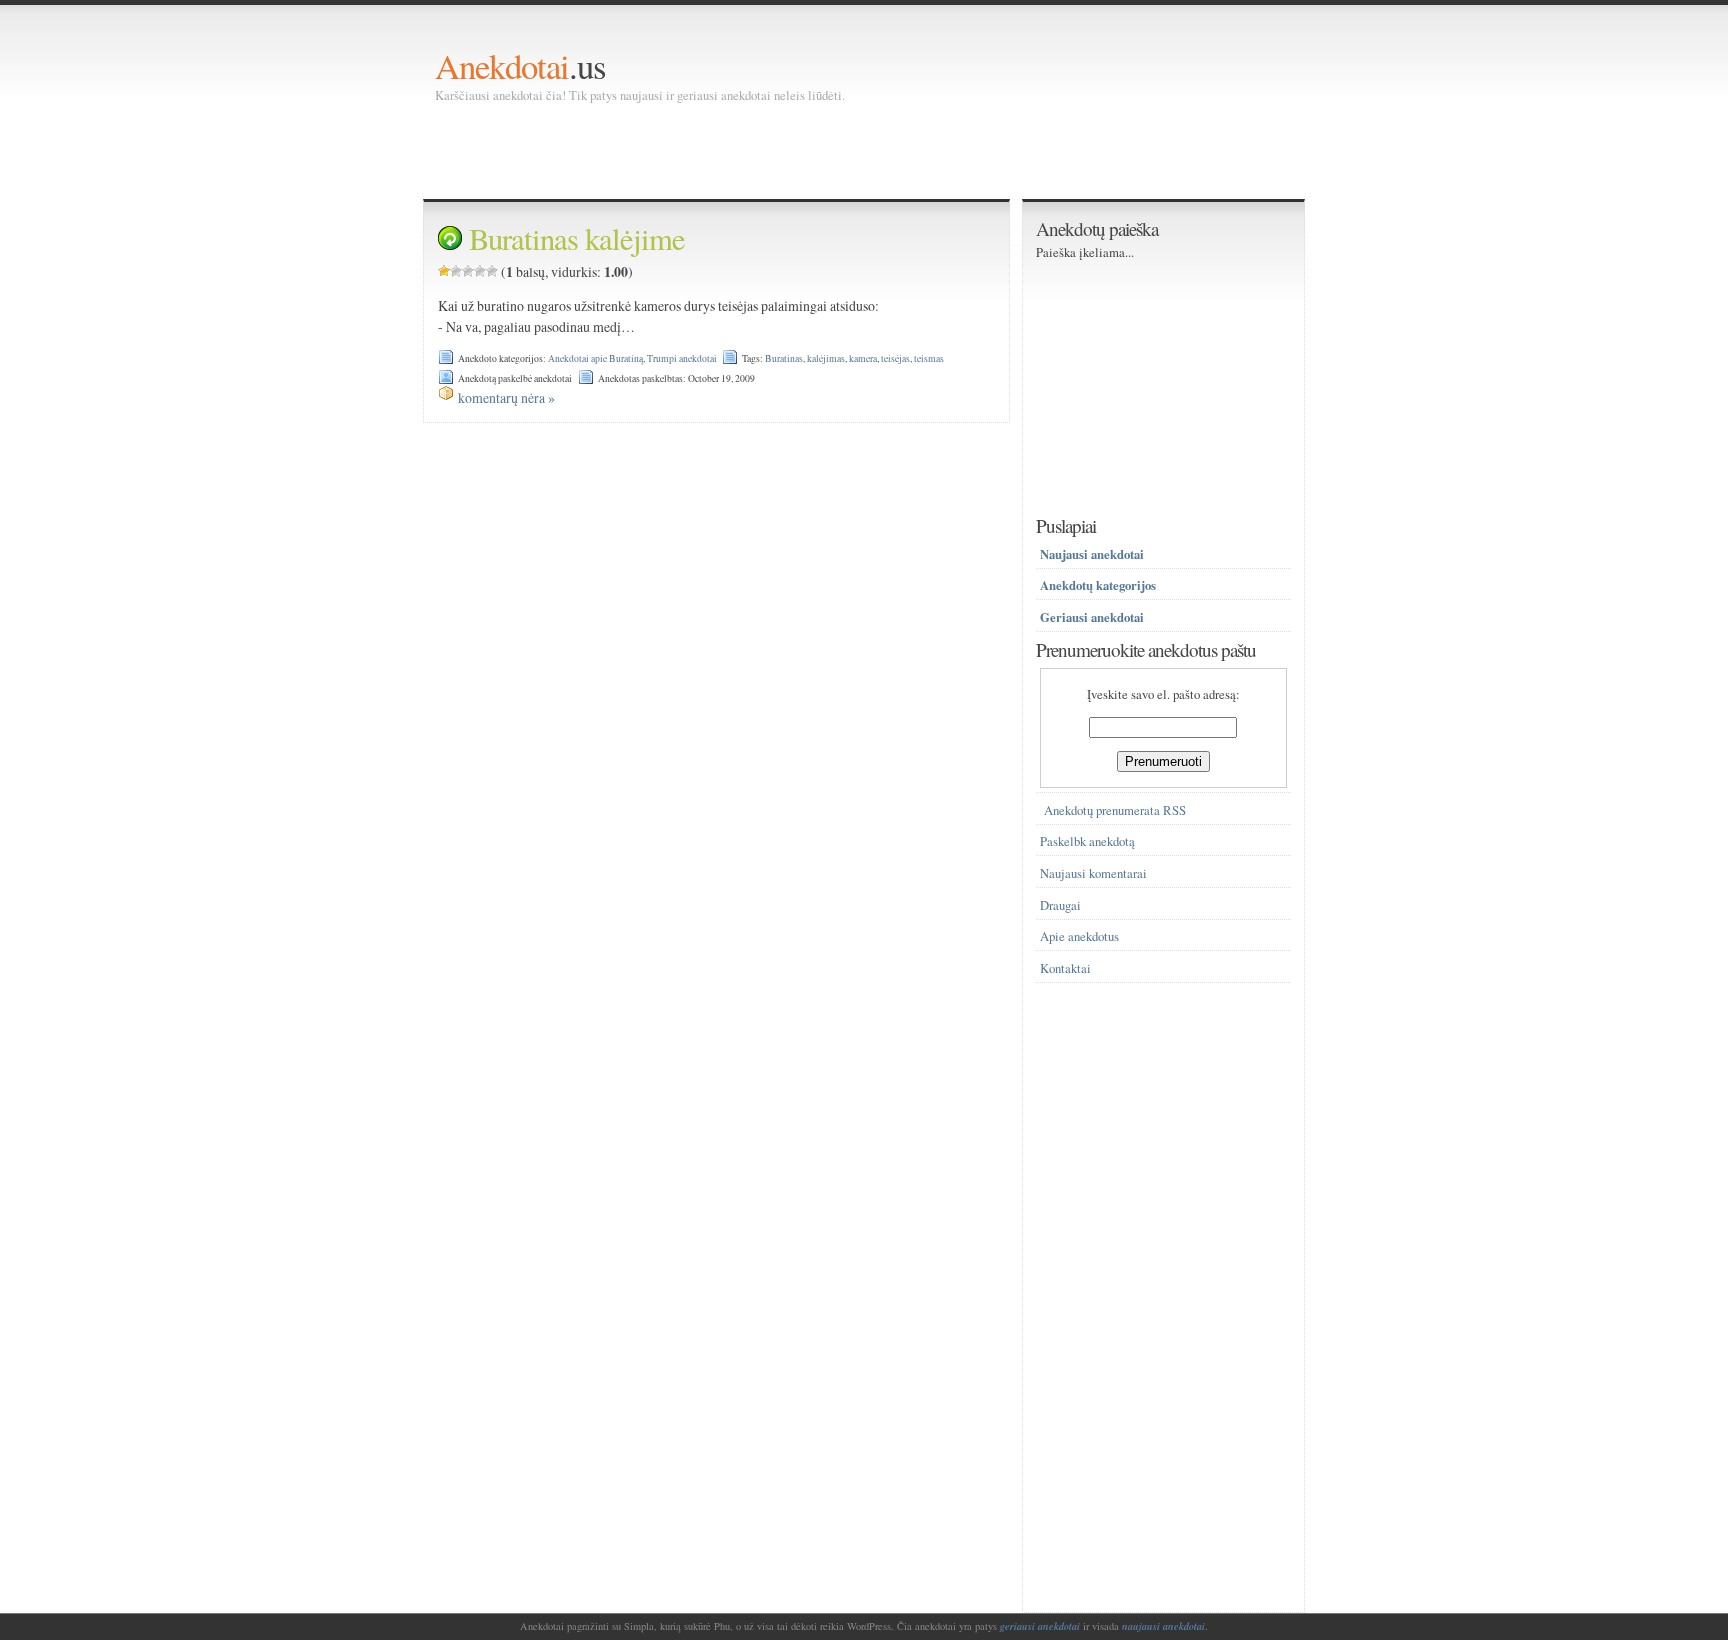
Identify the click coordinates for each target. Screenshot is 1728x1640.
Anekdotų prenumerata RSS (1115, 810)
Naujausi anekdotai (1092, 554)
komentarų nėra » (506, 397)
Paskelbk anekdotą (1087, 841)
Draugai (1060, 905)
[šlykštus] (444, 271)
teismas (929, 358)
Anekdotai (502, 65)
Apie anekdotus (1079, 936)
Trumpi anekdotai (682, 358)
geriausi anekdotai (1040, 1626)
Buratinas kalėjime (577, 238)
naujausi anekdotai (1163, 1626)
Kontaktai (1065, 968)
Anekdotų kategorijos (1098, 585)
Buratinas (784, 358)
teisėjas (895, 358)
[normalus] (468, 271)
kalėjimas (826, 358)
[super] (492, 271)
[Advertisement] (799, 150)
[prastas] (456, 271)
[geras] (480, 271)
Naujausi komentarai (1093, 873)
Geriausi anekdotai (1092, 617)
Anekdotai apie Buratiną (595, 358)
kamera (863, 358)
